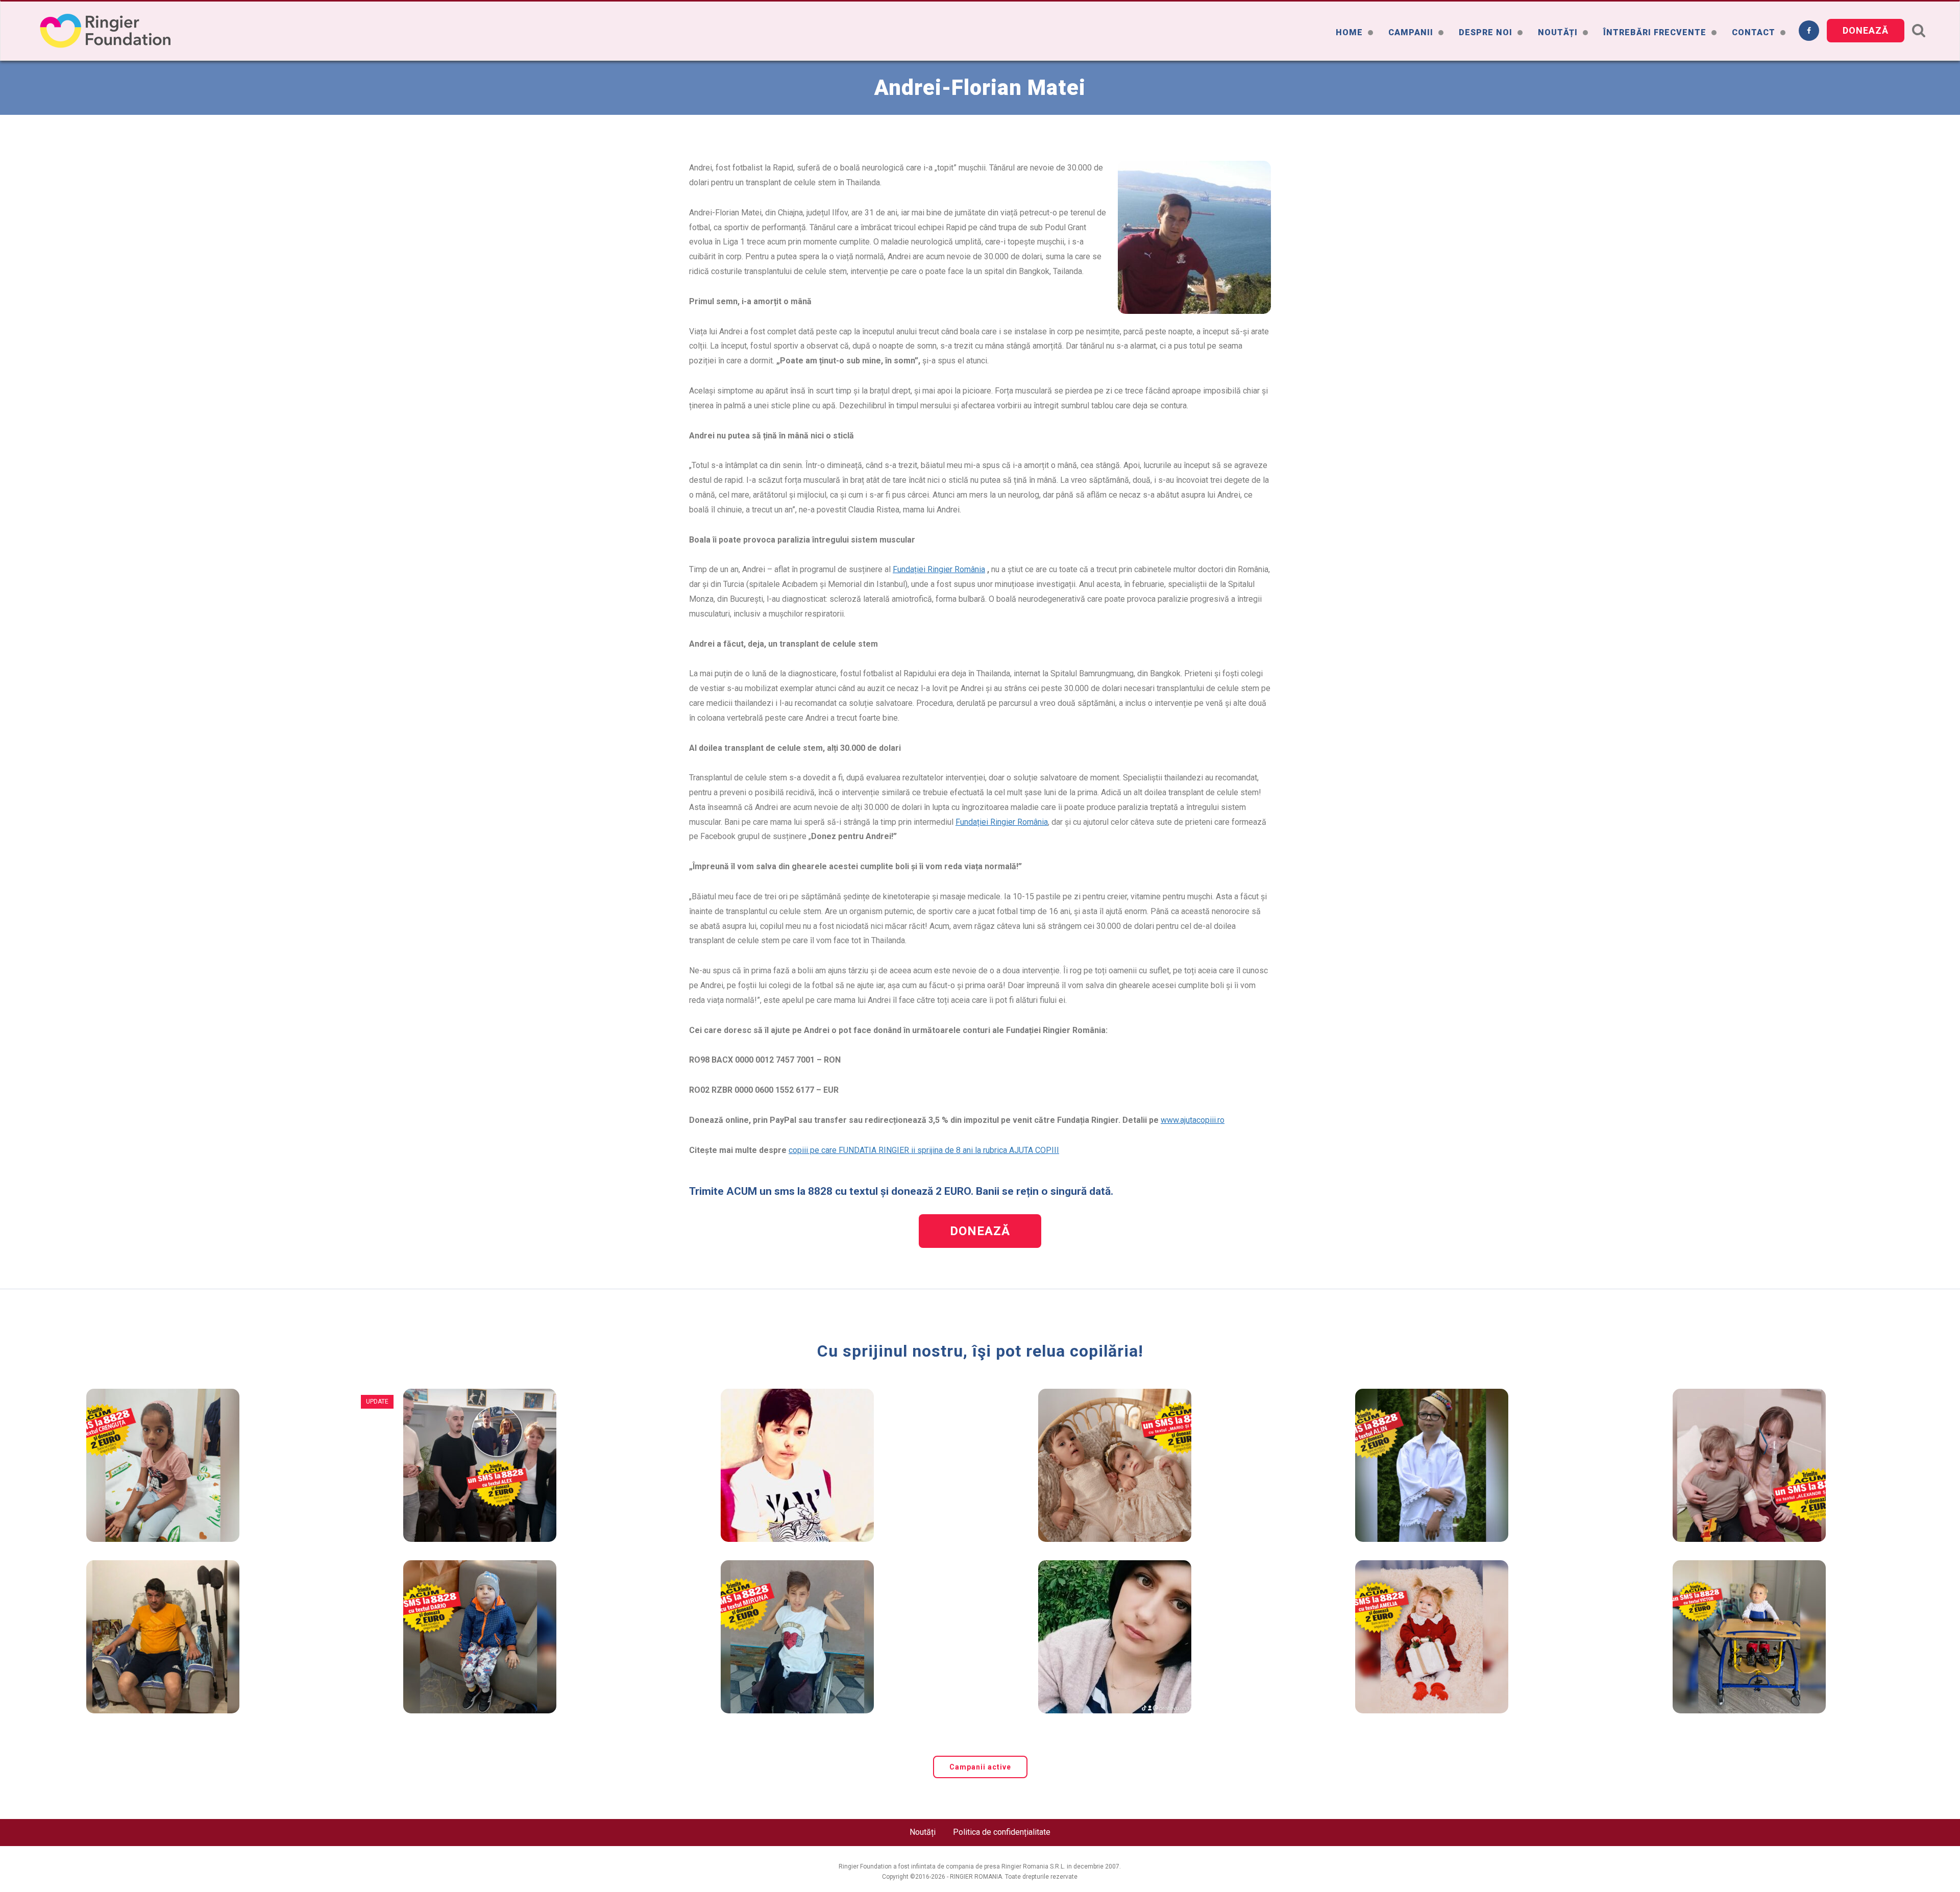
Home (1349, 32)
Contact (1754, 32)
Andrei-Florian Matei (980, 88)
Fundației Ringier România (939, 569)
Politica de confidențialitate (1002, 1832)
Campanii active (980, 1767)
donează (1866, 30)
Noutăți (1558, 32)
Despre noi (1486, 32)
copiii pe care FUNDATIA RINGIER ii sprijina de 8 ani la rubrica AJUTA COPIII (924, 1150)
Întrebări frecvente (1655, 32)
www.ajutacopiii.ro (1193, 1120)
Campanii (1411, 32)
